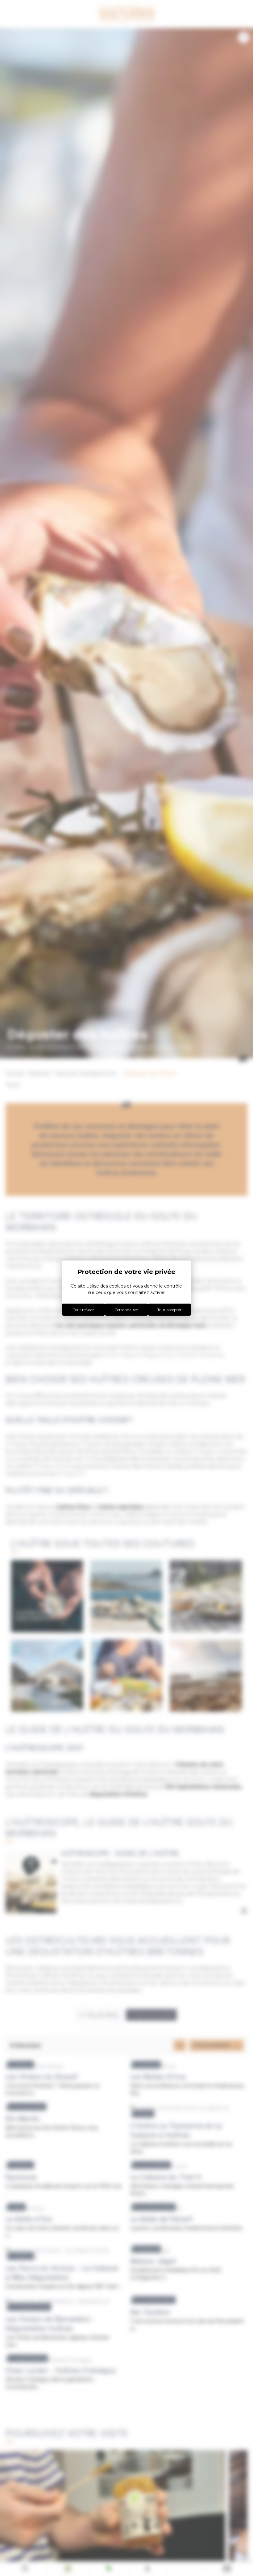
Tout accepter (169, 1310)
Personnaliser (126, 1310)
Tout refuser (84, 1310)
